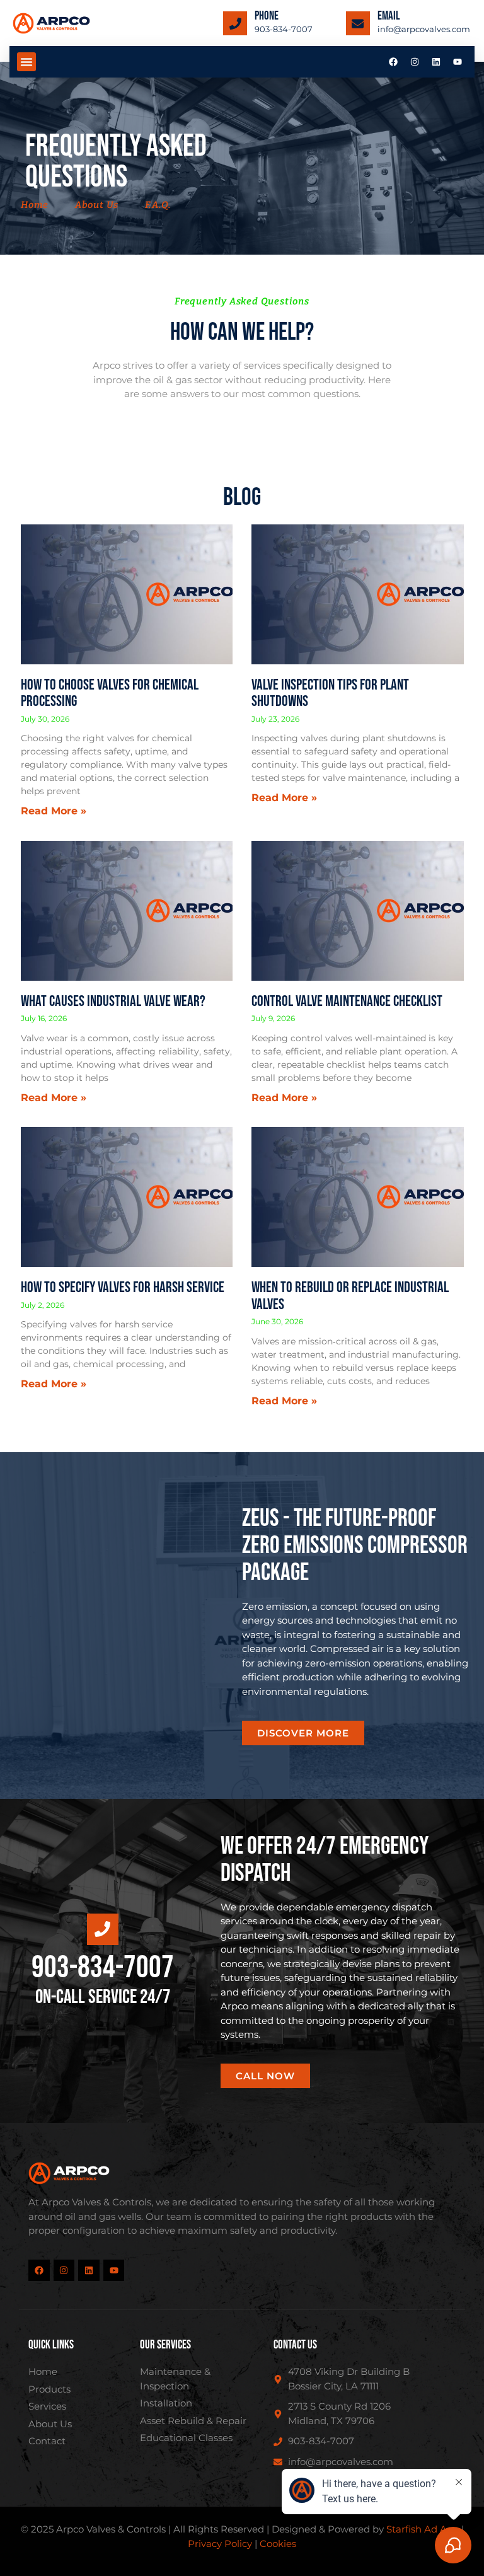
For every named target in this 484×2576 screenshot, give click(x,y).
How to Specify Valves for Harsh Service (123, 1287)
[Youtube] (458, 62)
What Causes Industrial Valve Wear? (113, 1001)
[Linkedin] (436, 62)
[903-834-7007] (235, 23)
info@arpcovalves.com (424, 29)
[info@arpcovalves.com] (358, 23)
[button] (26, 62)
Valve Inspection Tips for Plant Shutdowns (330, 693)
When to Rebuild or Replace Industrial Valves (350, 1296)
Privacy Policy (220, 2544)
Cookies (278, 2544)
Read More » (54, 811)
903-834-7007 (284, 29)
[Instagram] (415, 62)
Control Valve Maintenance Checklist (347, 1001)
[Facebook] (393, 62)
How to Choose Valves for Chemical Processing (110, 693)
